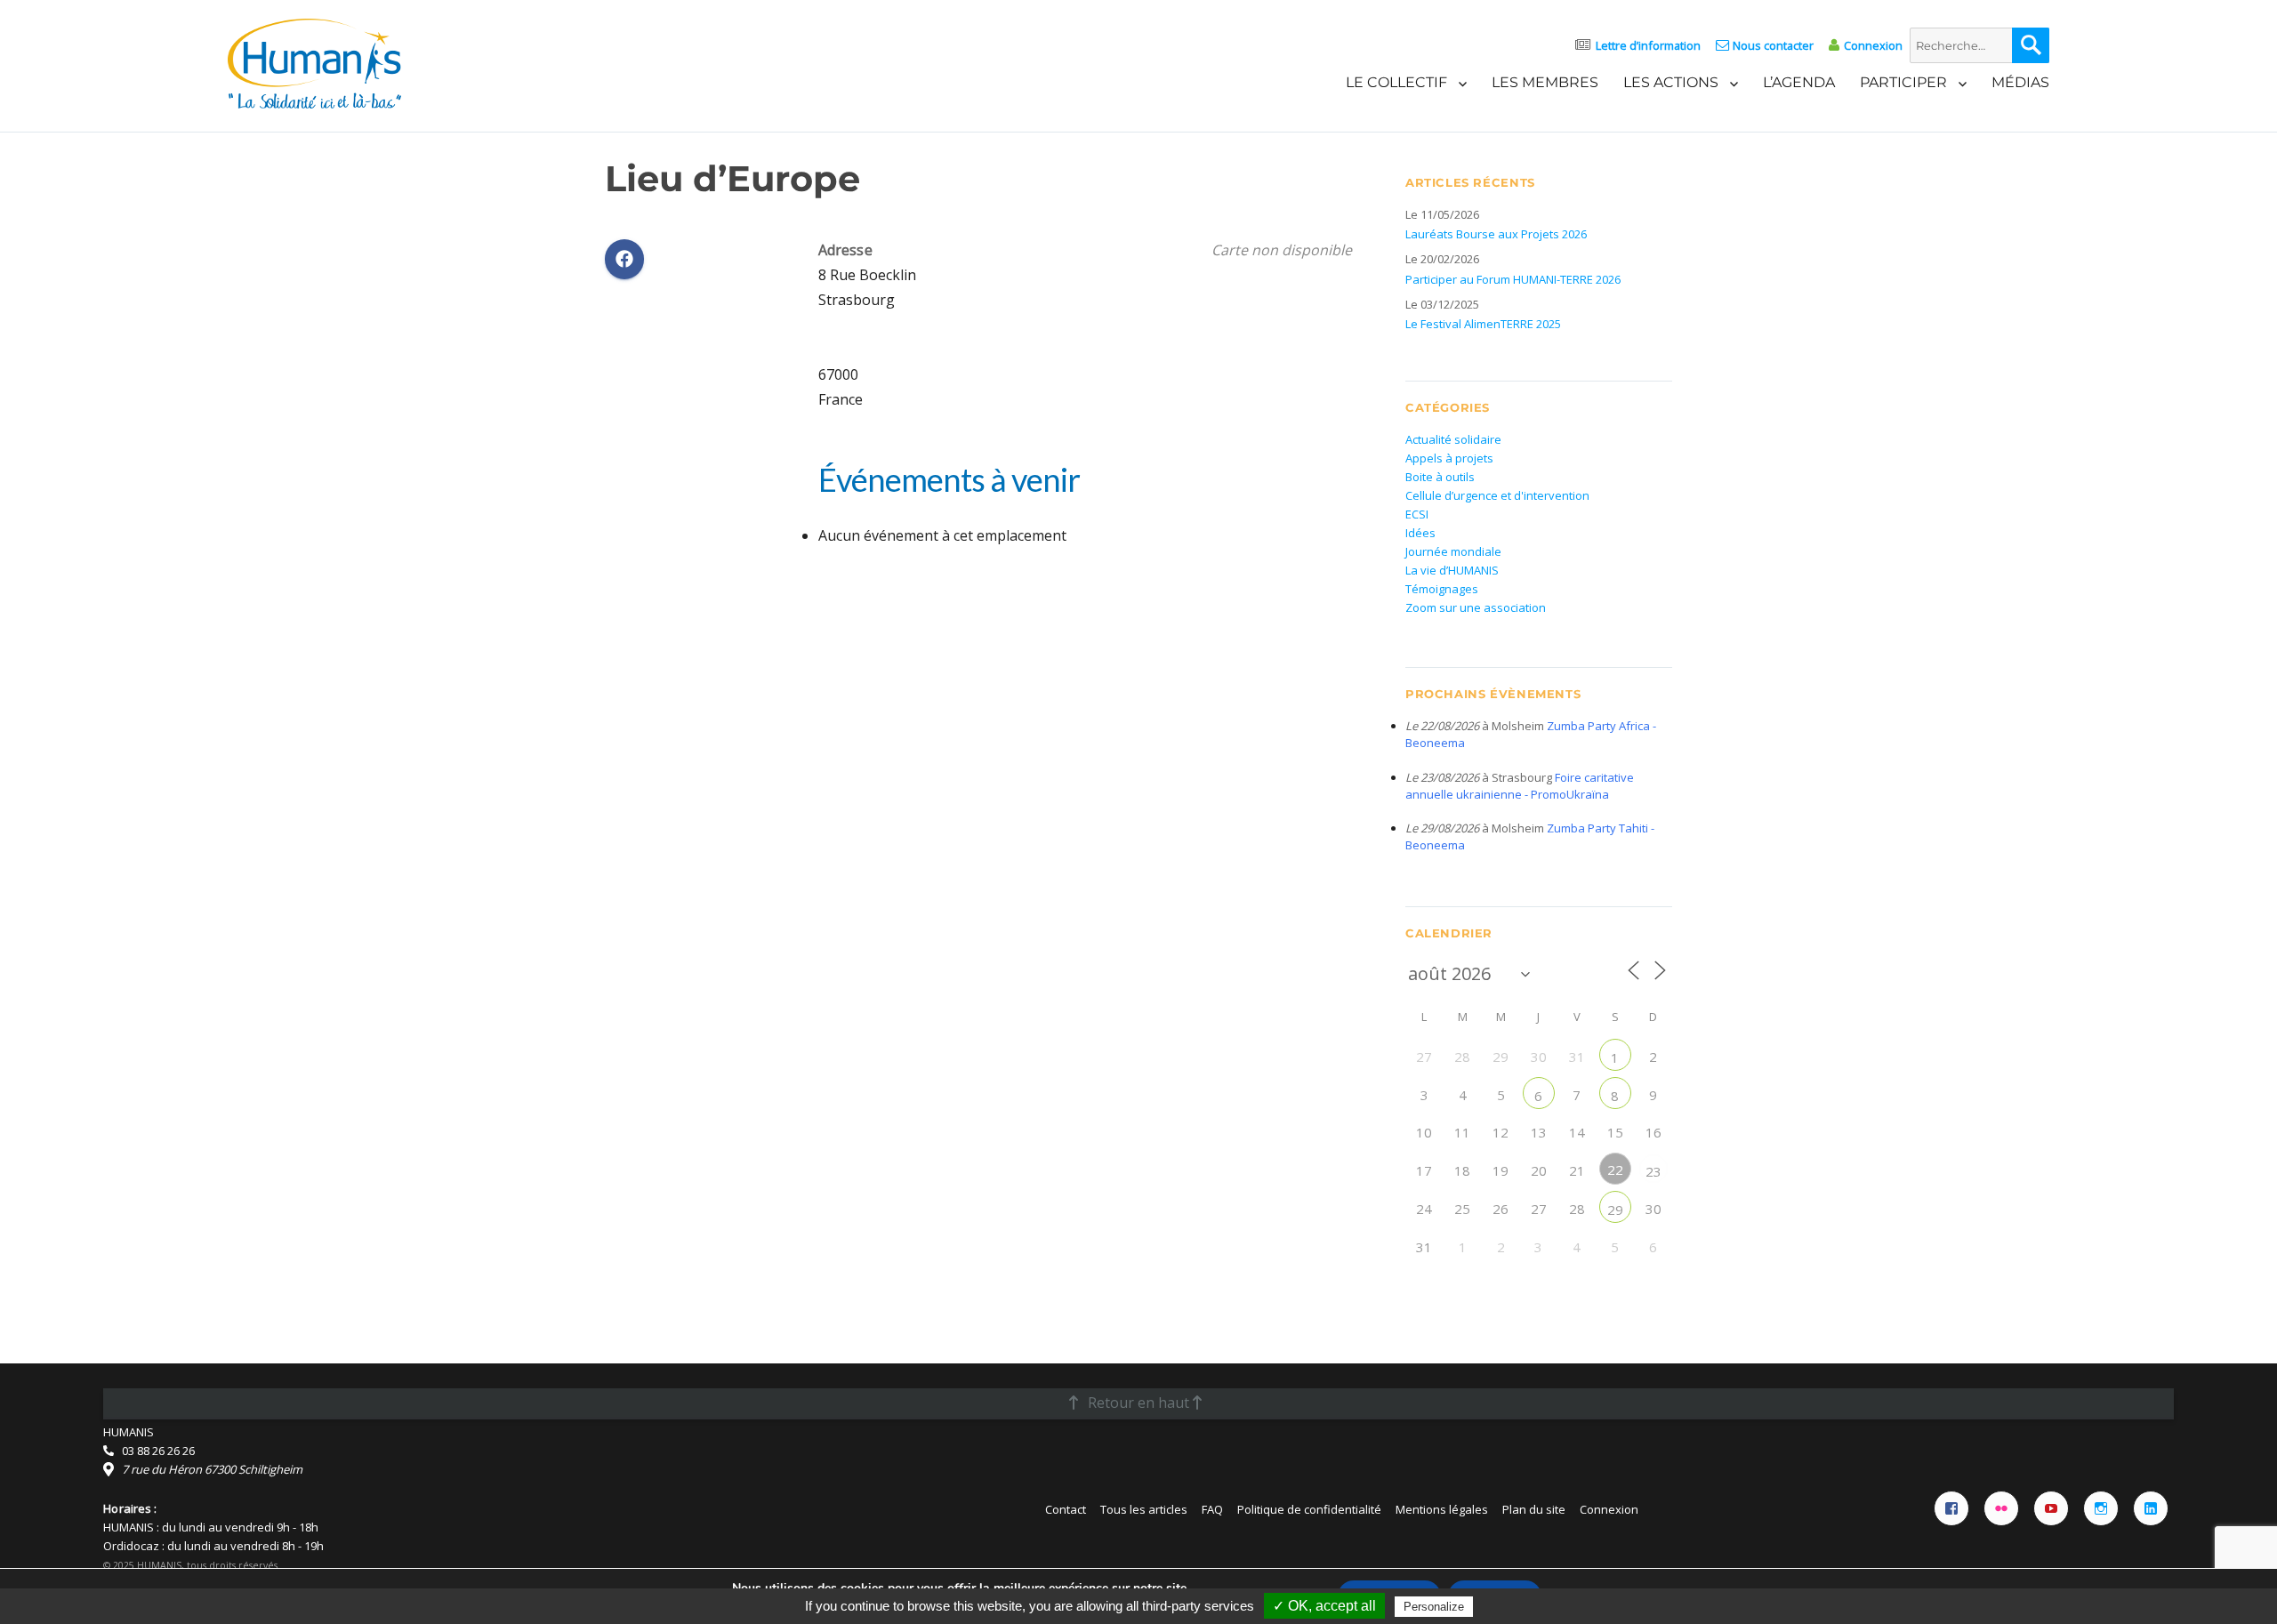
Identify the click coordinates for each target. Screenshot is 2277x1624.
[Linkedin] (2151, 1508)
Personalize (1434, 1607)
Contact (1066, 1509)
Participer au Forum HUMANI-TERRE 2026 (1513, 279)
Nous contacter (1773, 45)
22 (1615, 1170)
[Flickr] (2001, 1508)
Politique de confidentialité (1309, 1509)
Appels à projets (1449, 458)
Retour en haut (1138, 1403)
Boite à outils (1440, 477)
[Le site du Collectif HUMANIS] (314, 62)
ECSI (1417, 514)
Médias (2020, 82)
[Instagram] (2101, 1508)
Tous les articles (1144, 1509)
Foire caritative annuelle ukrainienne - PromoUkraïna (1520, 786)
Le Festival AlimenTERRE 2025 (1483, 324)
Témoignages (1442, 589)
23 (1653, 1171)
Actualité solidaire (1453, 439)
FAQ (1212, 1509)
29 (1615, 1210)
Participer (1903, 82)
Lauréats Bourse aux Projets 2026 (1496, 234)
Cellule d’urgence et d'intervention (1497, 495)
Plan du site (1534, 1509)
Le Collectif (1396, 82)
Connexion (1873, 45)
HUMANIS (129, 1432)
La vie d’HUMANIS (1452, 570)
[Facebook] (1951, 1508)
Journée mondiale (1453, 551)
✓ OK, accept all (1324, 1606)
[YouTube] (2051, 1508)
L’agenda (1799, 82)
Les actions (1671, 82)
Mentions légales (1442, 1509)
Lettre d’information (1648, 45)
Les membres (1545, 82)
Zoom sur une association (1476, 607)
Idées (1420, 533)
